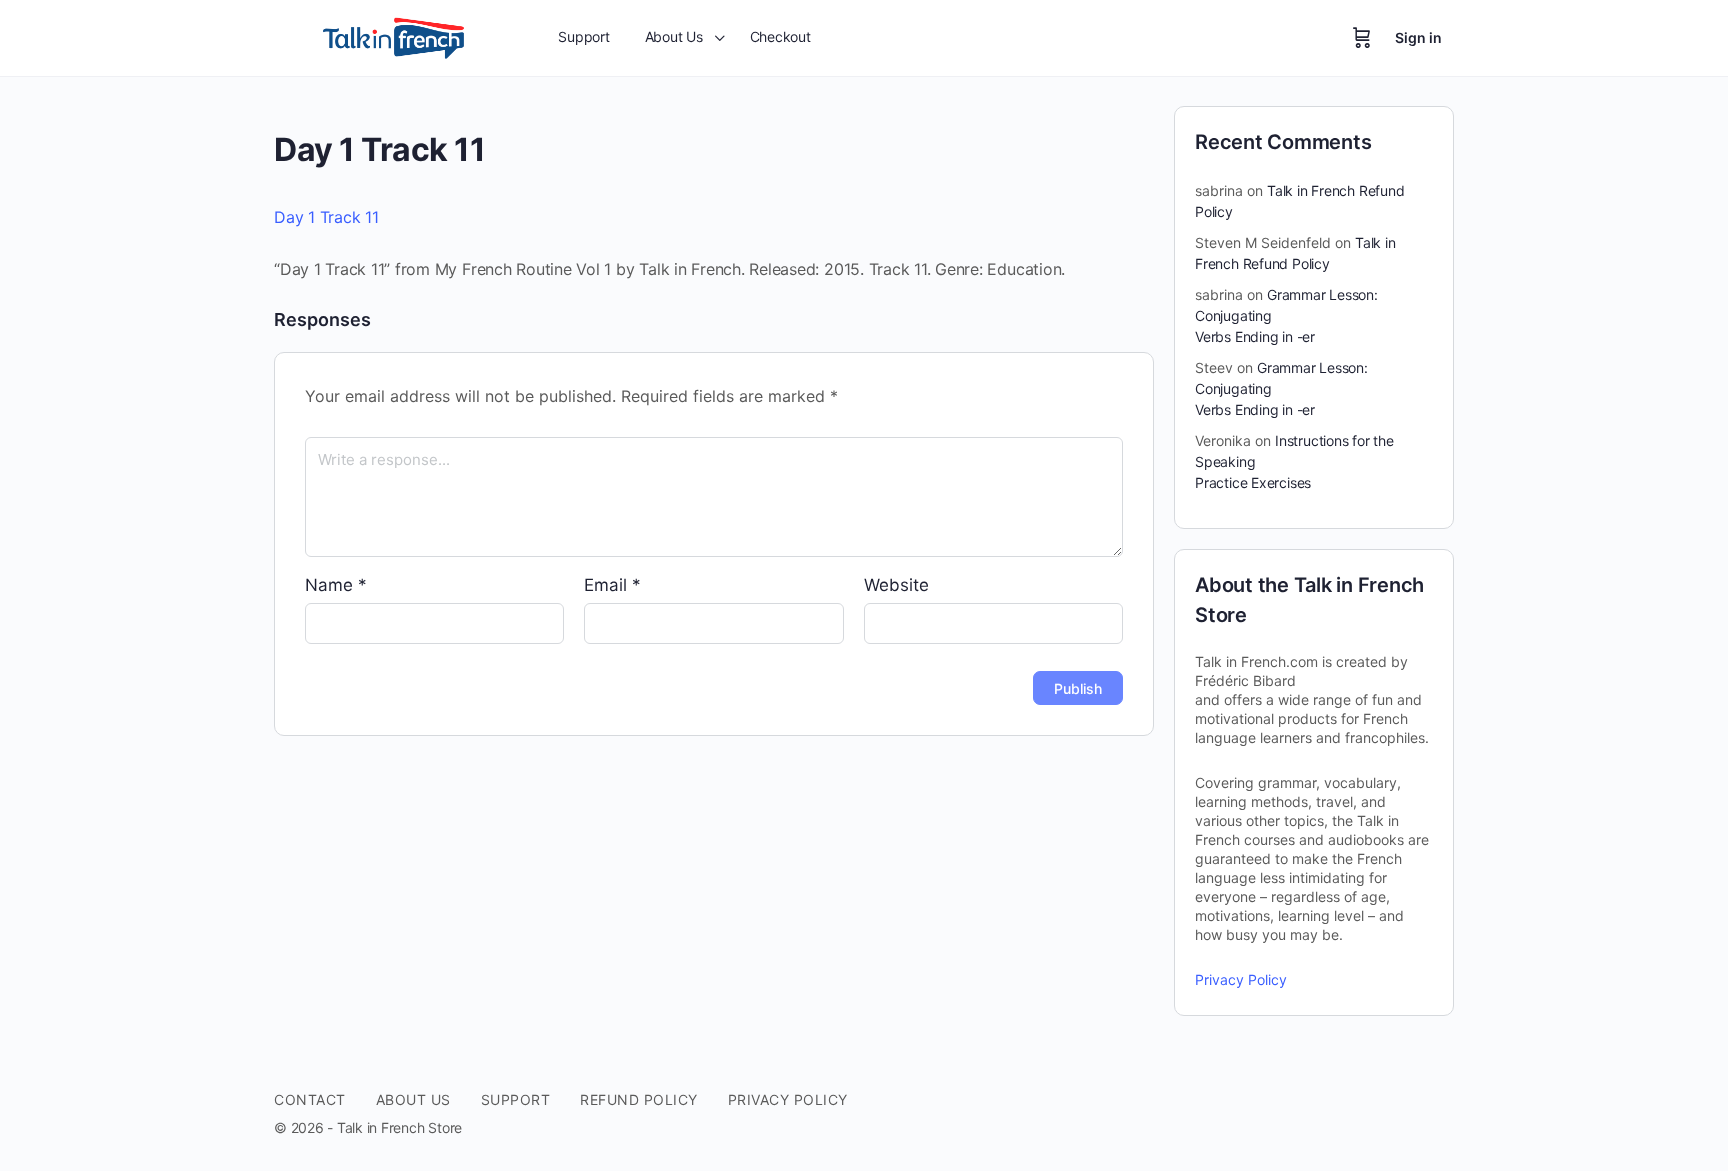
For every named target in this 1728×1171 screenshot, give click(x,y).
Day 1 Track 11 (326, 217)
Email (612, 585)
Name (336, 585)
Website (896, 585)
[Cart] (1362, 38)
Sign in (1418, 37)
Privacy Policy (1241, 979)
